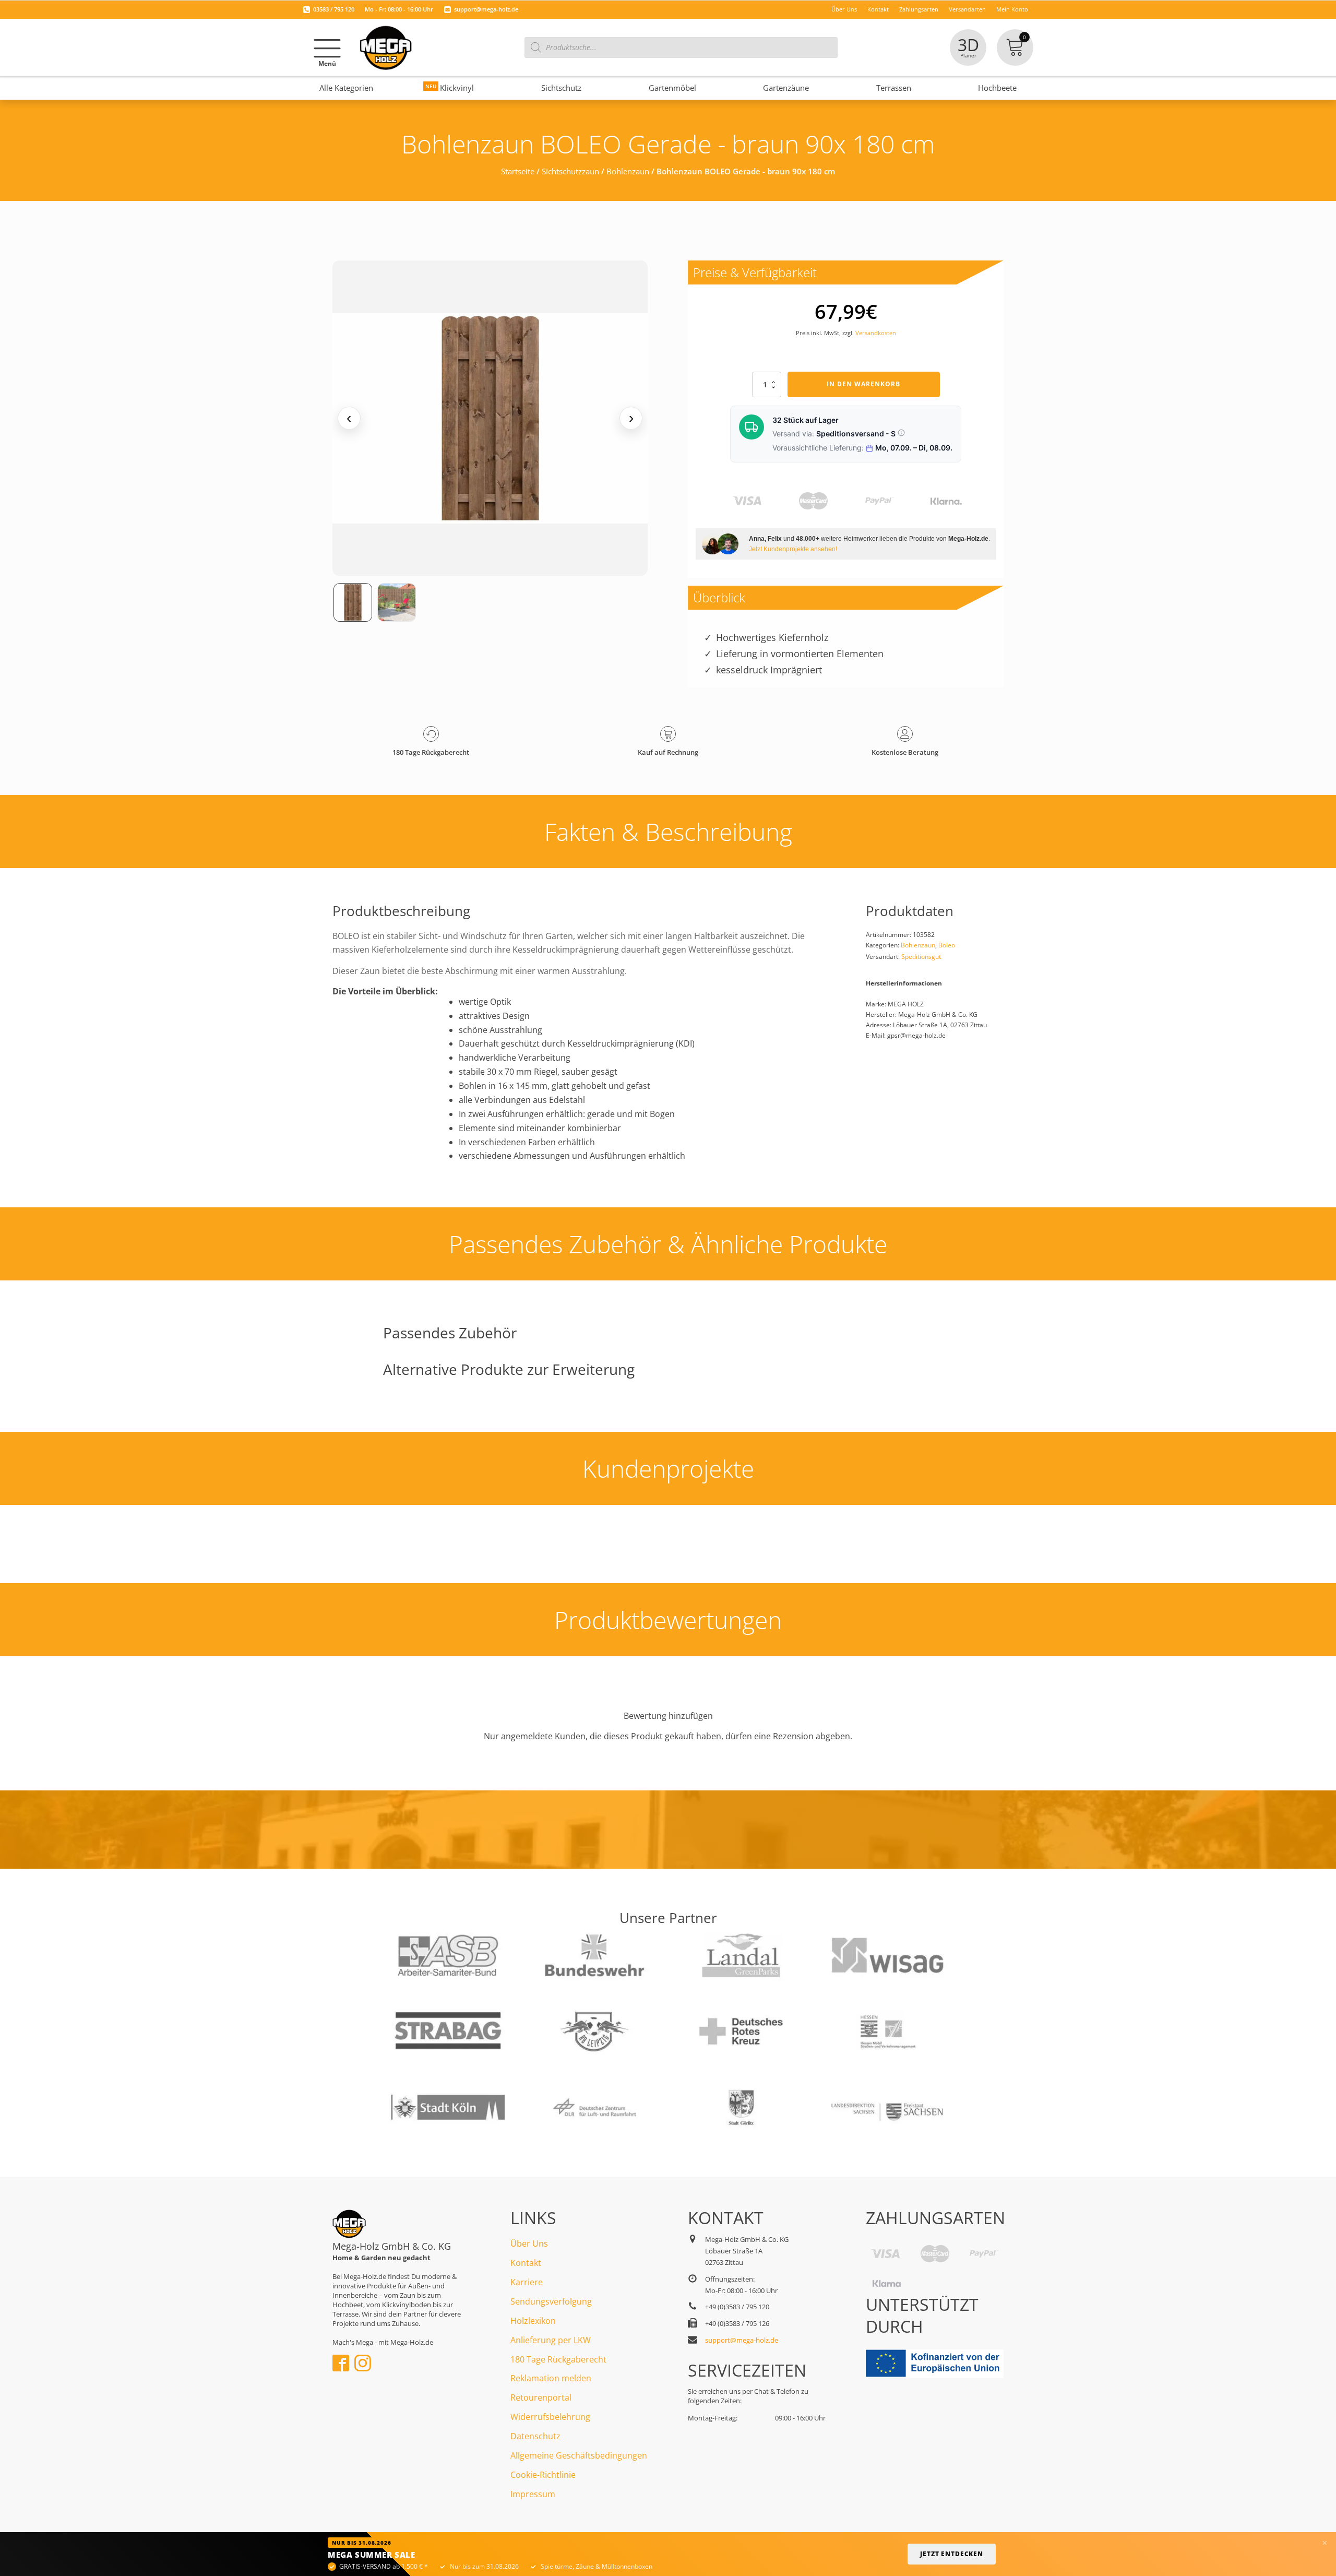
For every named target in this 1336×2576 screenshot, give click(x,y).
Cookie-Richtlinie (543, 2475)
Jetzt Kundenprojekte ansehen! (793, 549)
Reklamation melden (551, 2378)
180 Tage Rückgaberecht (558, 2359)
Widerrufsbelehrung (550, 2417)
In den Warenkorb (863, 384)
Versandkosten (876, 333)
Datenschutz (535, 2436)
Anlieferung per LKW (551, 2340)
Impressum (533, 2494)
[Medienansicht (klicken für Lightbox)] (490, 418)
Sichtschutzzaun (570, 171)
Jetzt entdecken (952, 2554)
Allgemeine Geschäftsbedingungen (579, 2455)
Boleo (947, 945)
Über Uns (529, 2243)
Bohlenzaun (628, 171)
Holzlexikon (533, 2321)
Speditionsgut (921, 957)
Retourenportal (541, 2397)
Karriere (527, 2282)
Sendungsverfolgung (551, 2301)
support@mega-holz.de (486, 9)
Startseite (518, 171)
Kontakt (526, 2263)
